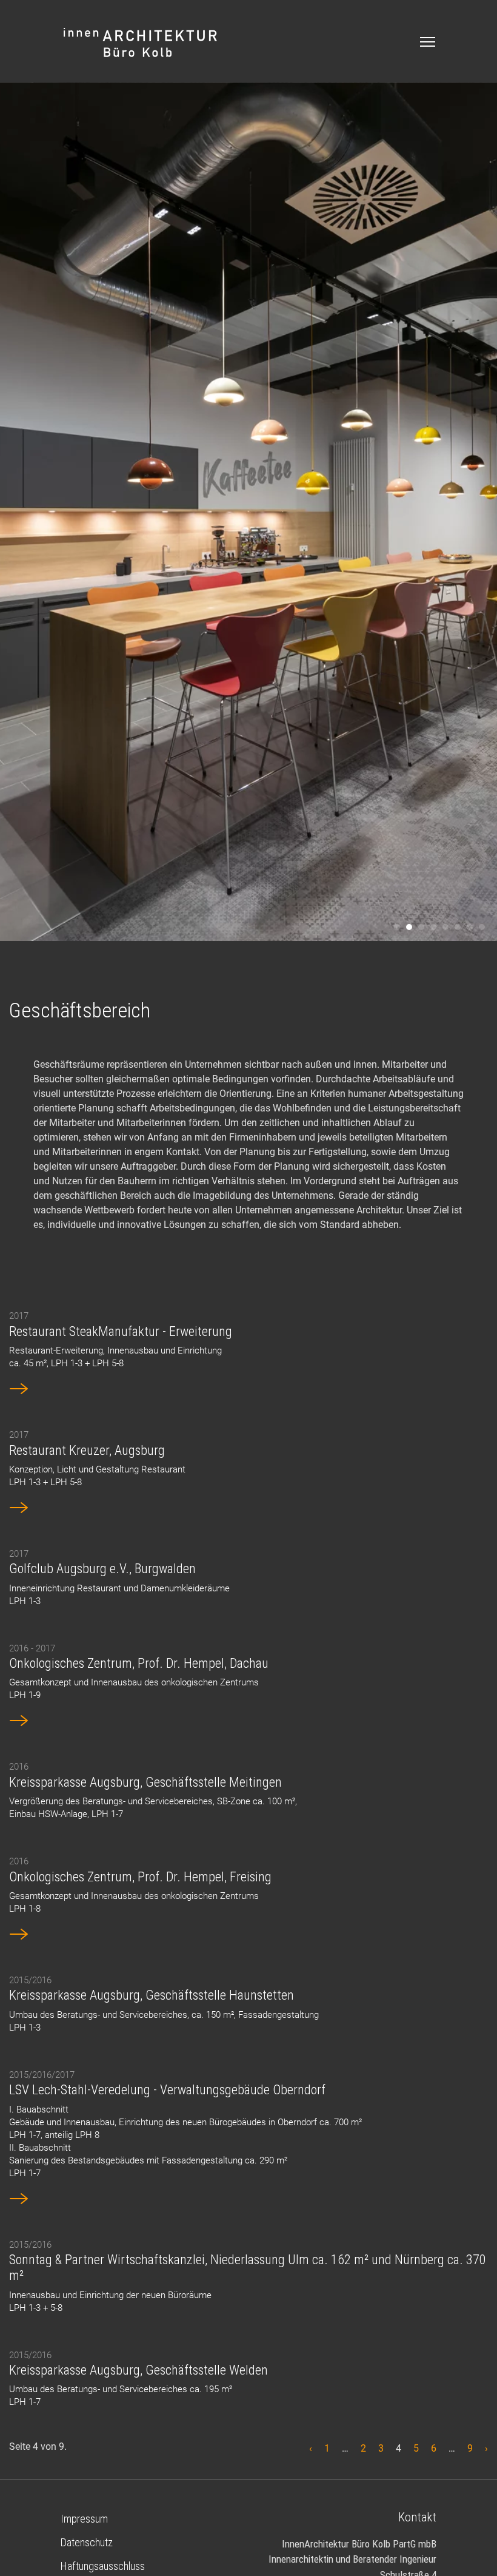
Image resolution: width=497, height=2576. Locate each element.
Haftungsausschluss (103, 2566)
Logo (141, 43)
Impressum (84, 2519)
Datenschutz (87, 2542)
